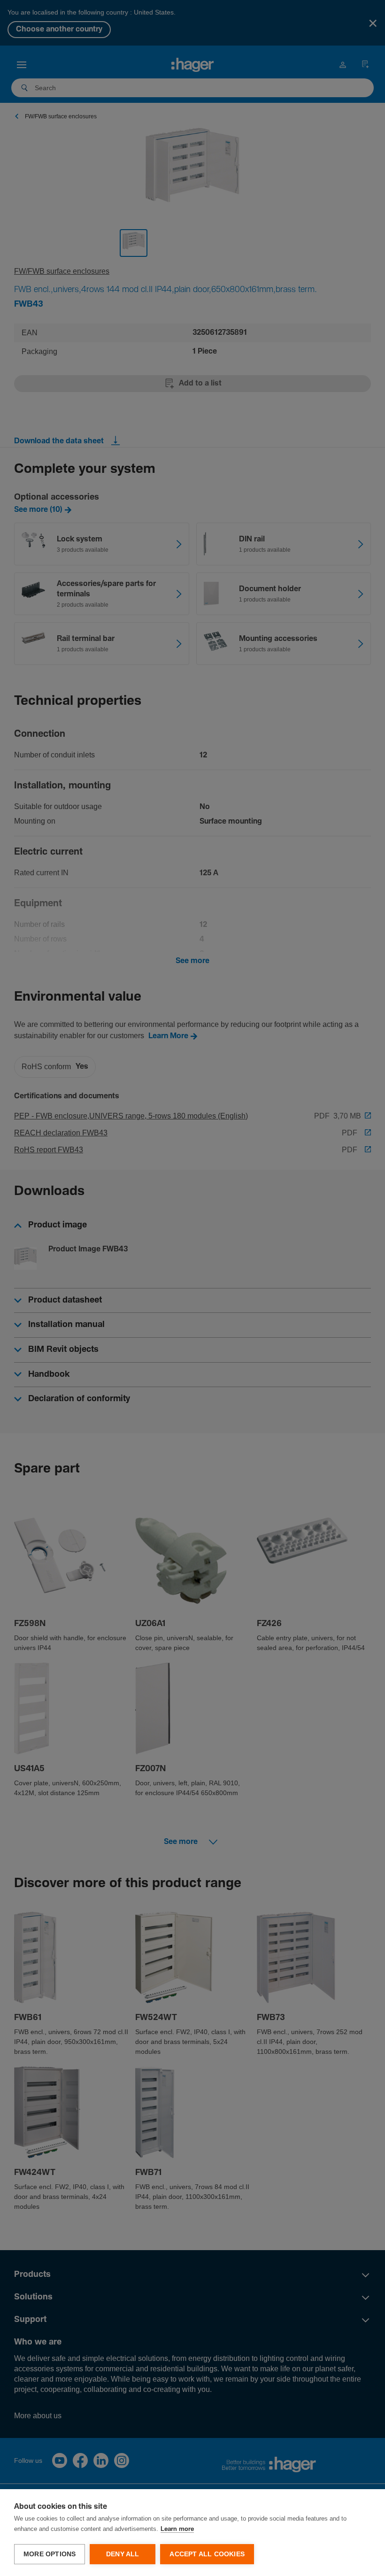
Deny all (123, 2554)
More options (50, 2554)
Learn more (177, 2529)
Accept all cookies (207, 2554)
